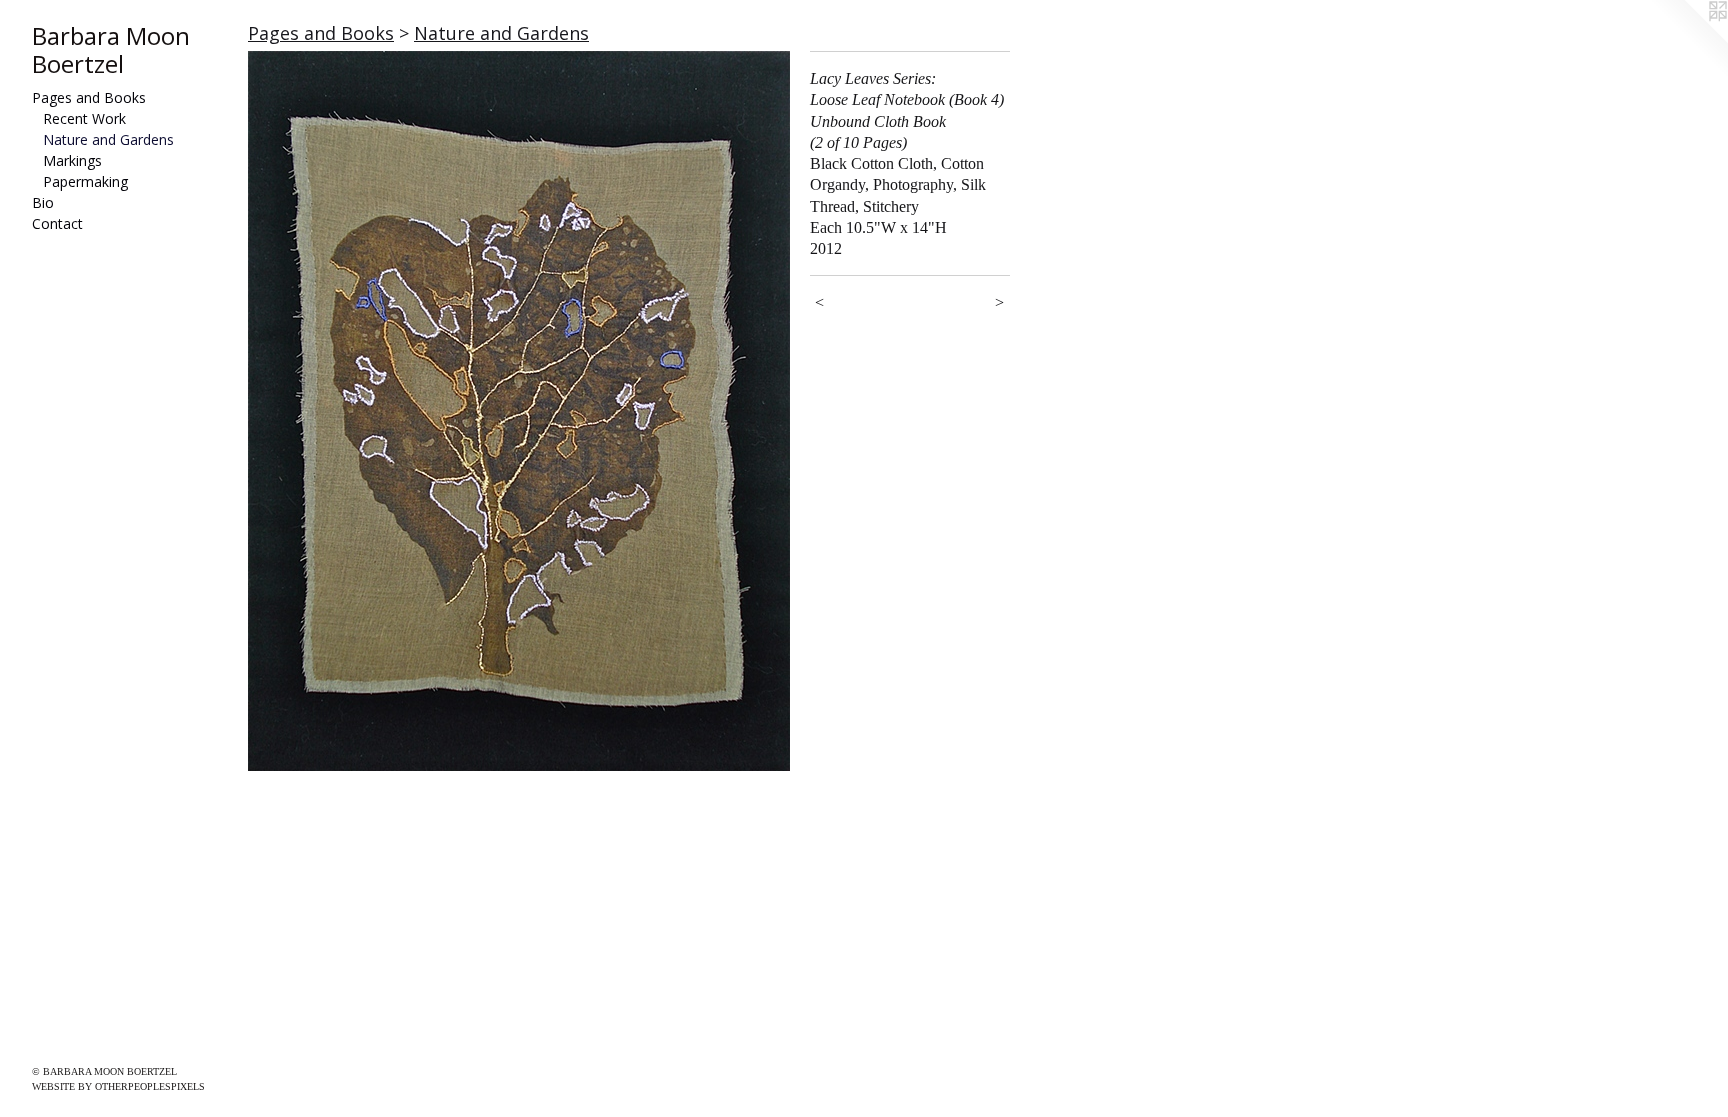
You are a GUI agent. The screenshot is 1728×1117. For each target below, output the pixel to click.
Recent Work (84, 118)
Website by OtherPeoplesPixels (118, 1086)
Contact (57, 223)
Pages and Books (89, 97)
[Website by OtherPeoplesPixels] (1688, 40)
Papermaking (85, 181)
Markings (72, 160)
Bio (43, 202)
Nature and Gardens (108, 139)
